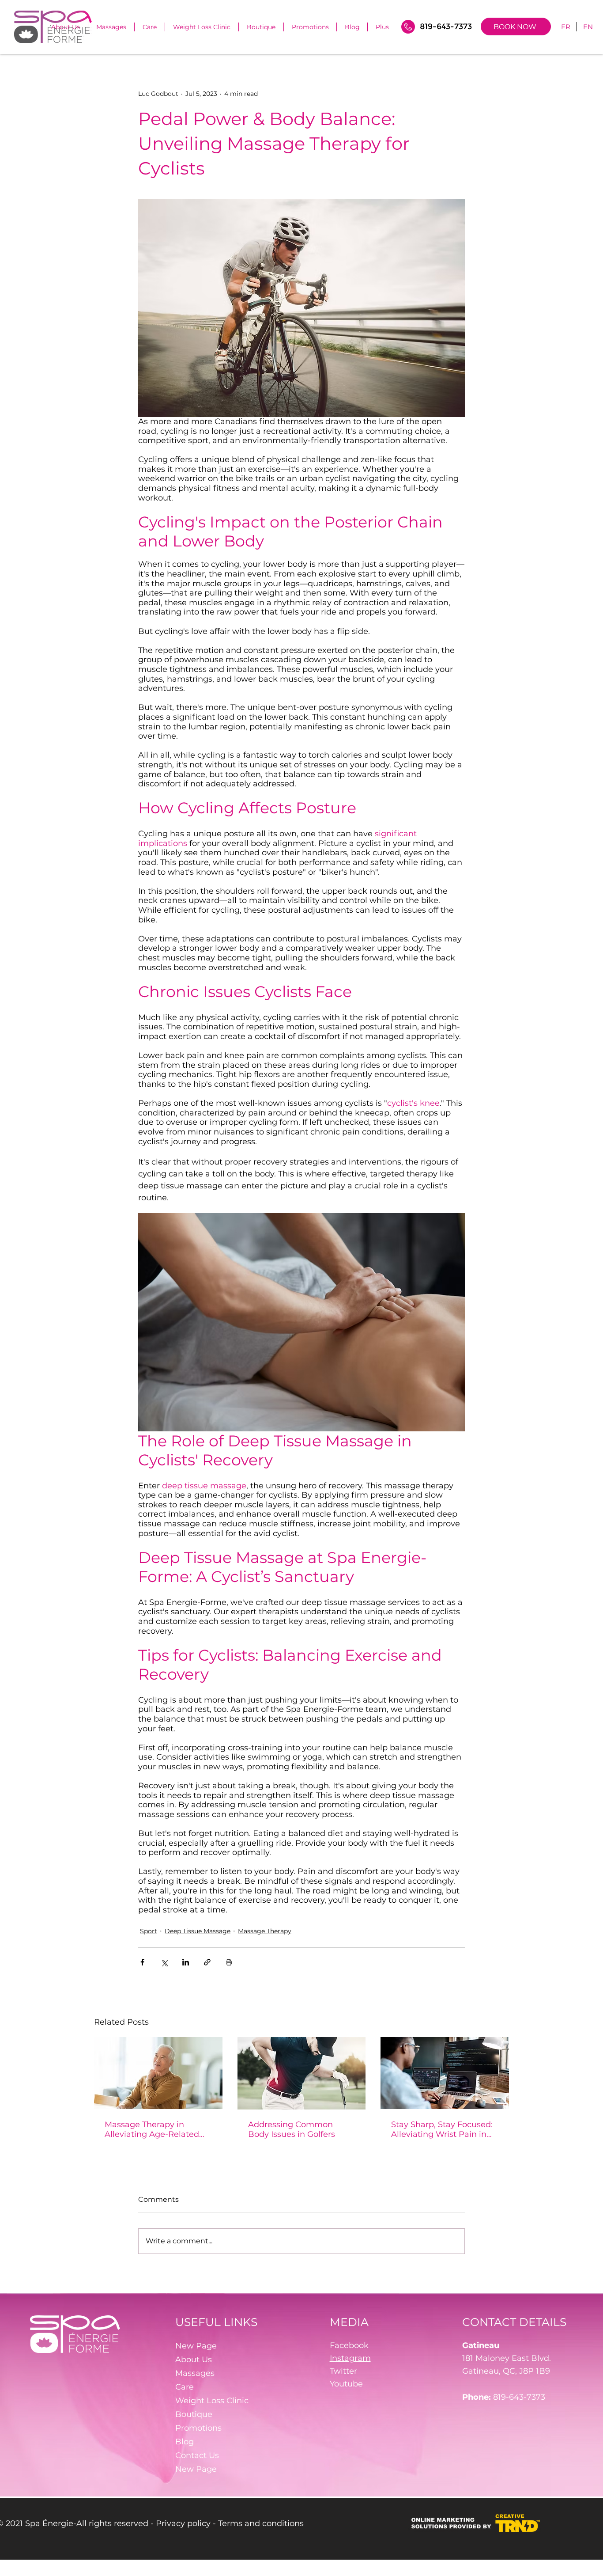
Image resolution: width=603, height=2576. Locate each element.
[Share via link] (207, 1962)
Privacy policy (183, 2523)
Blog (185, 2442)
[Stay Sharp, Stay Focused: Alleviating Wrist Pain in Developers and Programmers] (445, 2073)
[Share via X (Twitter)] (164, 1962)
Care (185, 2387)
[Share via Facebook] (142, 1962)
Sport (149, 1931)
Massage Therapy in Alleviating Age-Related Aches (152, 2129)
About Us (194, 2360)
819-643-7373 (519, 2397)
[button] (150, 27)
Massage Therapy (265, 1931)
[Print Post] (229, 1962)
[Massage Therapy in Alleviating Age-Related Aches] (158, 2073)
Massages (195, 2373)
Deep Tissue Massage (198, 1931)
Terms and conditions (261, 2523)
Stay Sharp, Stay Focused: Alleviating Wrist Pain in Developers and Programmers (442, 2129)
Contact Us (197, 2455)
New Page (196, 2346)
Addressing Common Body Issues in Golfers (292, 2129)
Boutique (194, 2414)
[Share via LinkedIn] (186, 1962)
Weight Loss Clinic (212, 2401)
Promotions (198, 2428)
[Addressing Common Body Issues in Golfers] (302, 2073)
